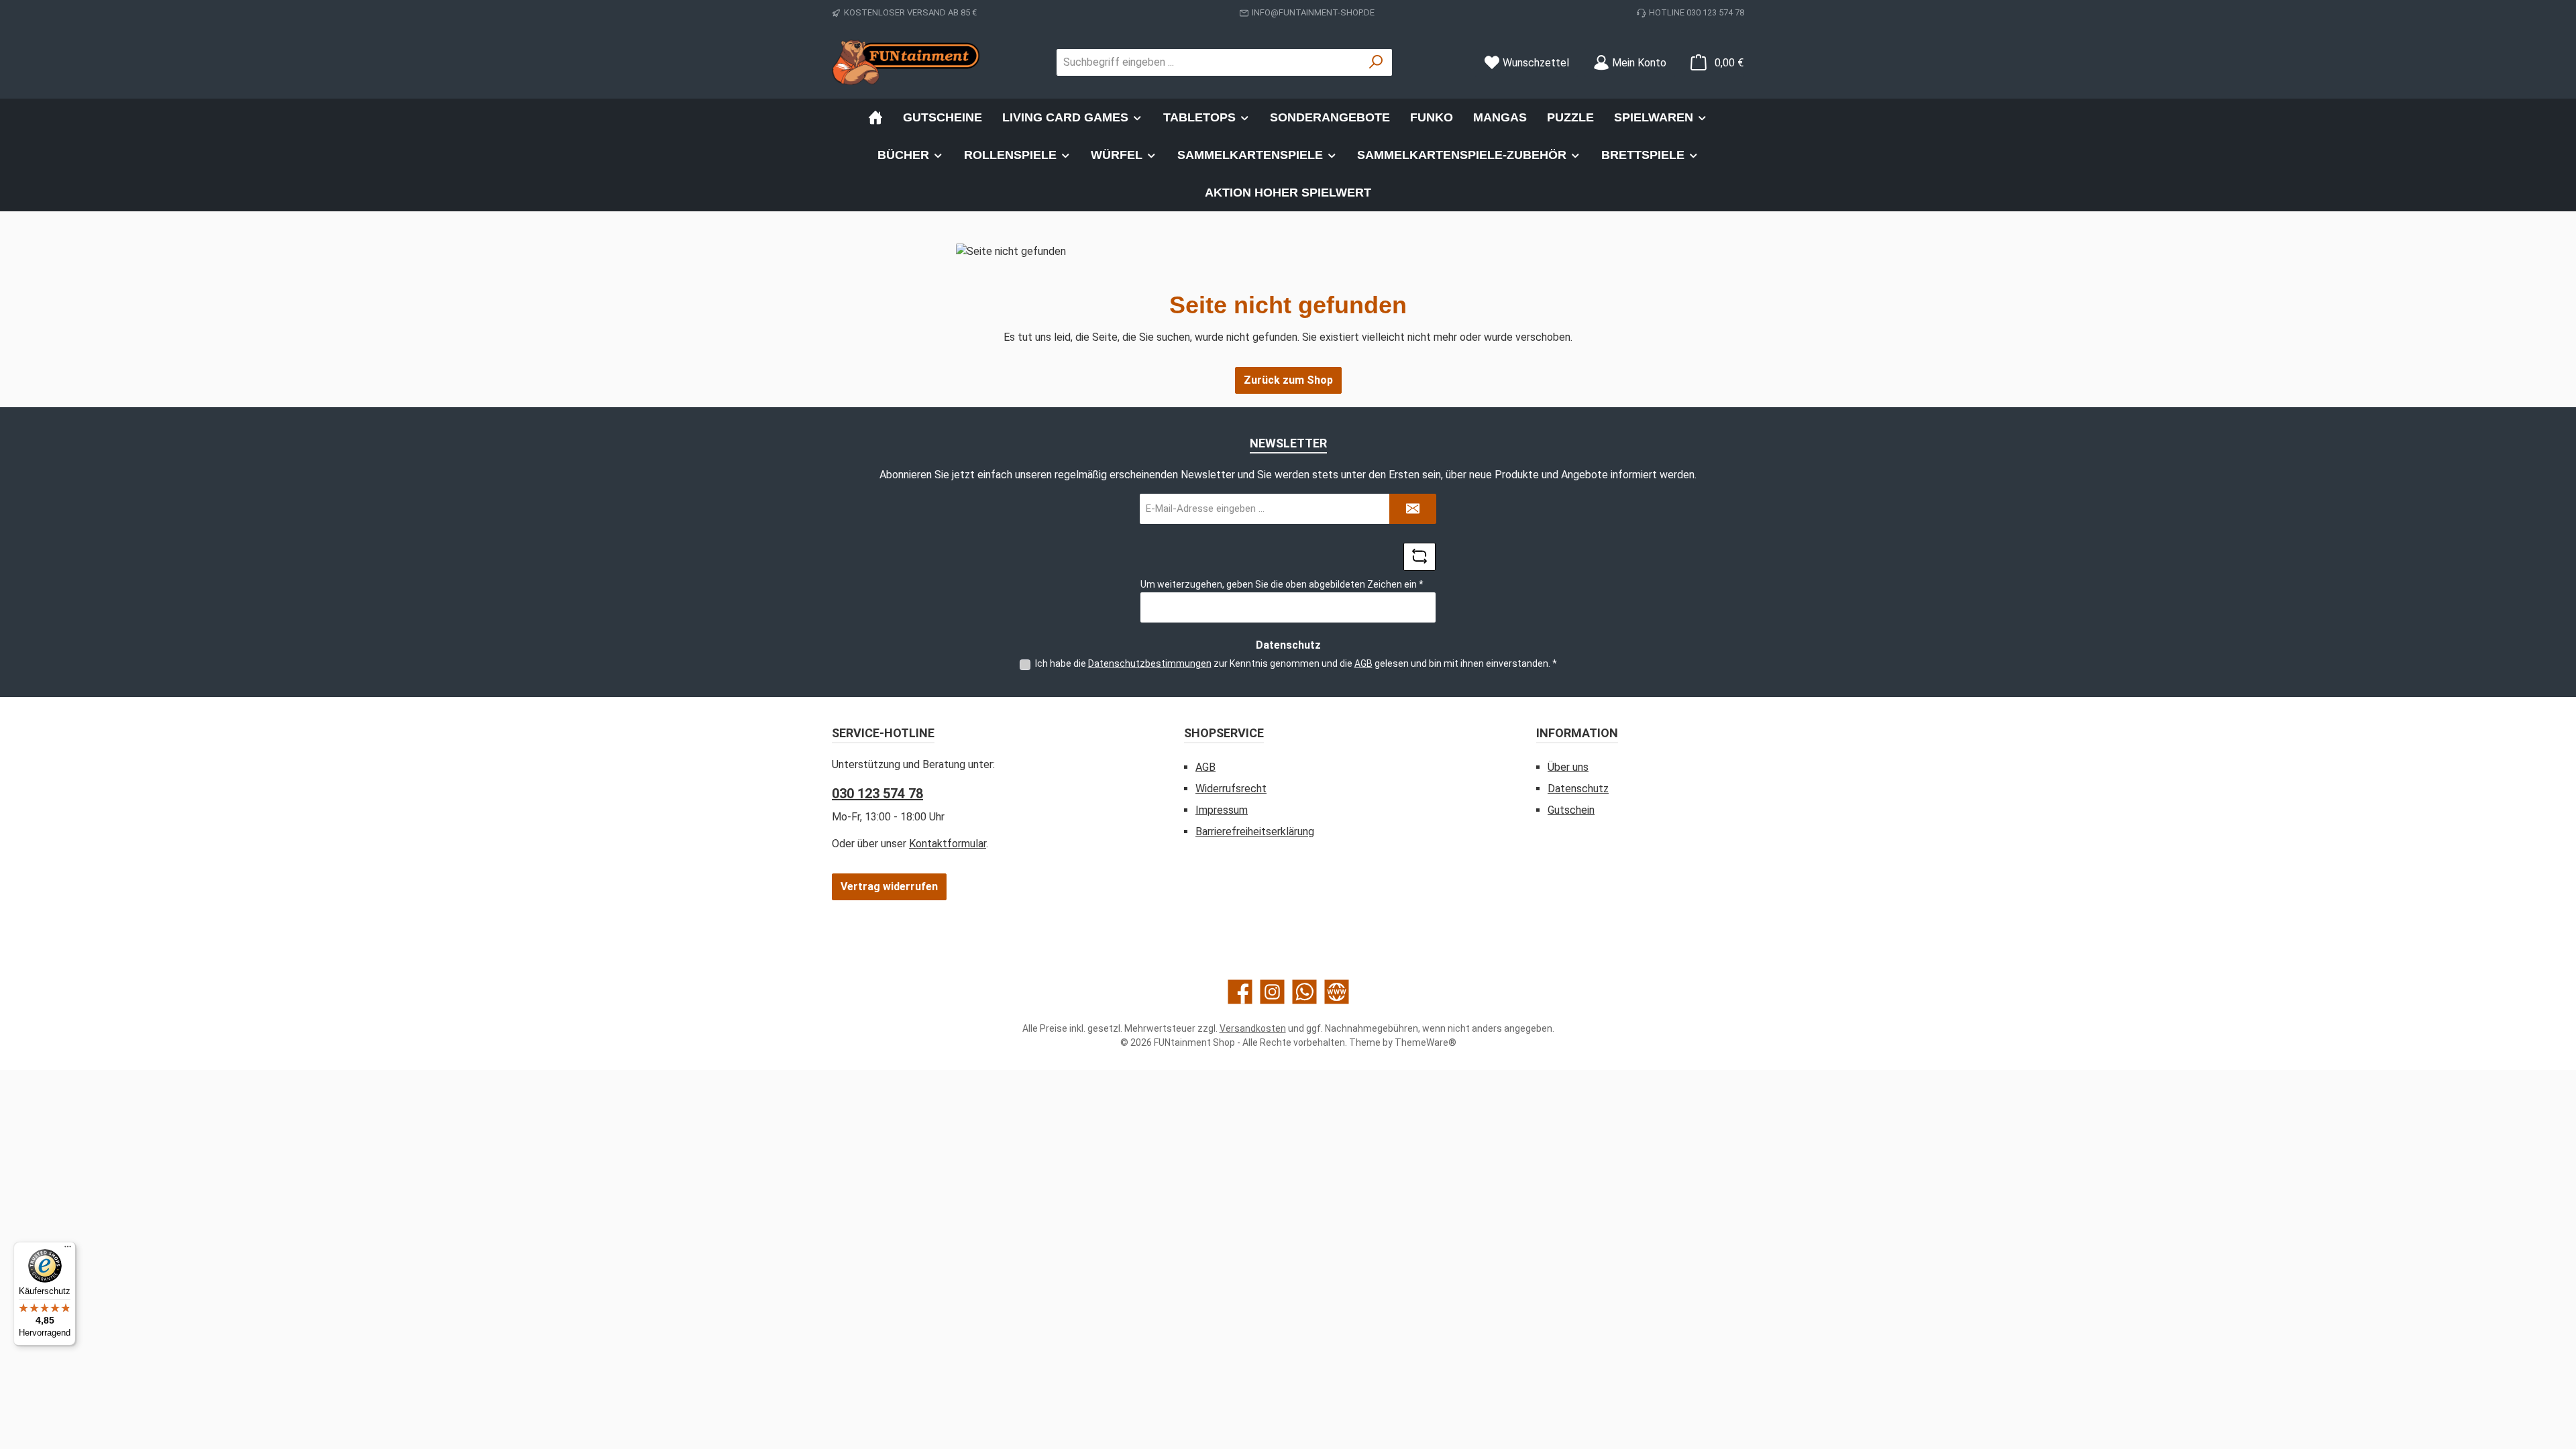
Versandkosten (1253, 1028)
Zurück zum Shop (1288, 380)
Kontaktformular (948, 844)
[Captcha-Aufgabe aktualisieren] (1419, 557)
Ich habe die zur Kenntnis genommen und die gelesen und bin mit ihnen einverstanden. (1296, 663)
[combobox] (1209, 62)
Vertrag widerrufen (889, 887)
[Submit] (1413, 509)
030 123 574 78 (877, 794)
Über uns (1568, 767)
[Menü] (68, 1250)
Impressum (1222, 810)
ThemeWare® (1426, 1042)
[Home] (875, 117)
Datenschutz (1578, 789)
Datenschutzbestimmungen (1150, 663)
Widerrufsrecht (1231, 789)
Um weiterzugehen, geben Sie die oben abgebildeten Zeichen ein (1282, 584)
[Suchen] (1376, 62)
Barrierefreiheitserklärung (1255, 831)
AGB (1363, 663)
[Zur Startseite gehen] (906, 62)
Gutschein (1571, 810)
